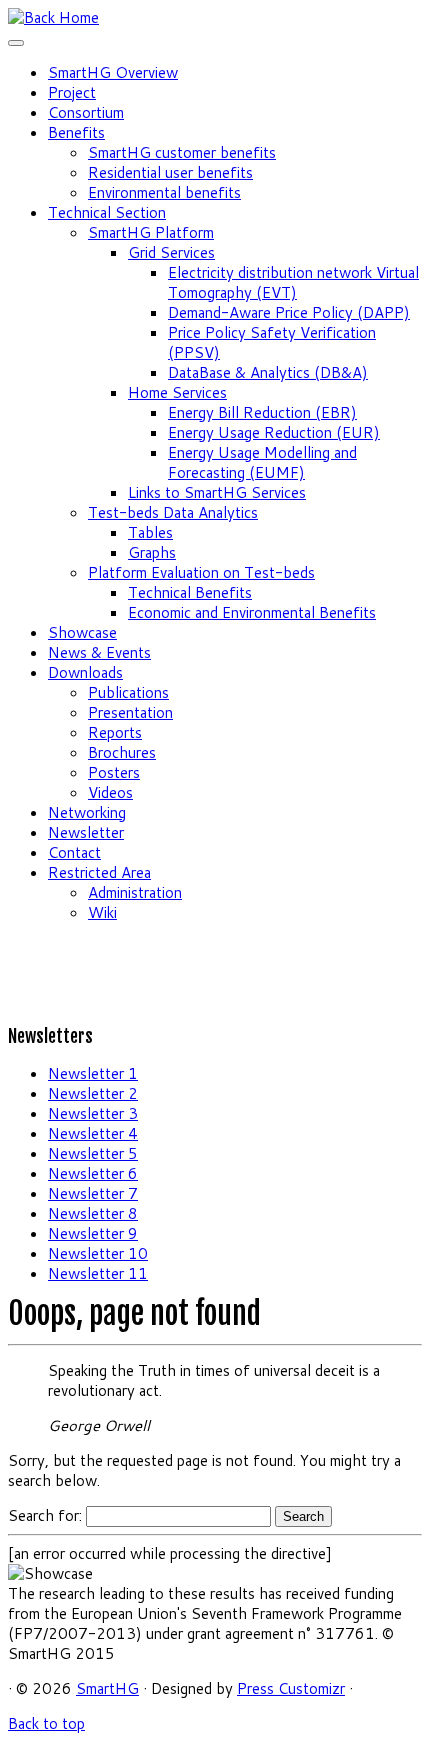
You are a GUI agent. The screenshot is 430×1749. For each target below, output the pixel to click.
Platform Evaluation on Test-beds (201, 572)
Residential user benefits (170, 172)
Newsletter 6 (93, 1173)
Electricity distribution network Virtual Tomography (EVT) (293, 282)
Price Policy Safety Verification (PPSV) (272, 342)
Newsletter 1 (93, 1073)
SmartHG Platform (151, 232)
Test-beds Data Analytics (173, 512)
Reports (115, 732)
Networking (87, 812)
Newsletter (86, 832)
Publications (128, 692)
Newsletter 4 (93, 1133)
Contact (74, 852)
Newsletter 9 (93, 1233)
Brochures (122, 752)
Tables (150, 532)
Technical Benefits (190, 592)
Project (72, 92)
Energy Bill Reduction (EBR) (262, 412)
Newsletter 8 (93, 1213)
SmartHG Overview (113, 72)
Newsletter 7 (93, 1193)
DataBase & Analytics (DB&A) (268, 372)
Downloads (85, 672)
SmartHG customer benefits (182, 152)
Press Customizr (291, 1688)
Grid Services (171, 252)
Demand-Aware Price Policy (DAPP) (289, 312)
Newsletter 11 (98, 1273)
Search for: (45, 1515)
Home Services (177, 392)
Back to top (46, 1723)
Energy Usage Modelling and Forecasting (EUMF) (262, 462)
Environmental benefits (164, 192)
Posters (114, 772)
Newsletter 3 (93, 1113)
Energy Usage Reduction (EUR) (274, 432)
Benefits (76, 132)
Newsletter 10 (98, 1253)
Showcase (82, 632)
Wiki (102, 912)
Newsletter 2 (93, 1093)
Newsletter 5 (93, 1153)
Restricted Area (99, 872)
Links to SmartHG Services (217, 492)
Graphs (152, 552)
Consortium (86, 112)
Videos (110, 792)
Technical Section (107, 212)
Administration (135, 892)
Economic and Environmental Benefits (252, 612)
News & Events (99, 652)
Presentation (130, 712)
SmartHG (107, 1688)
